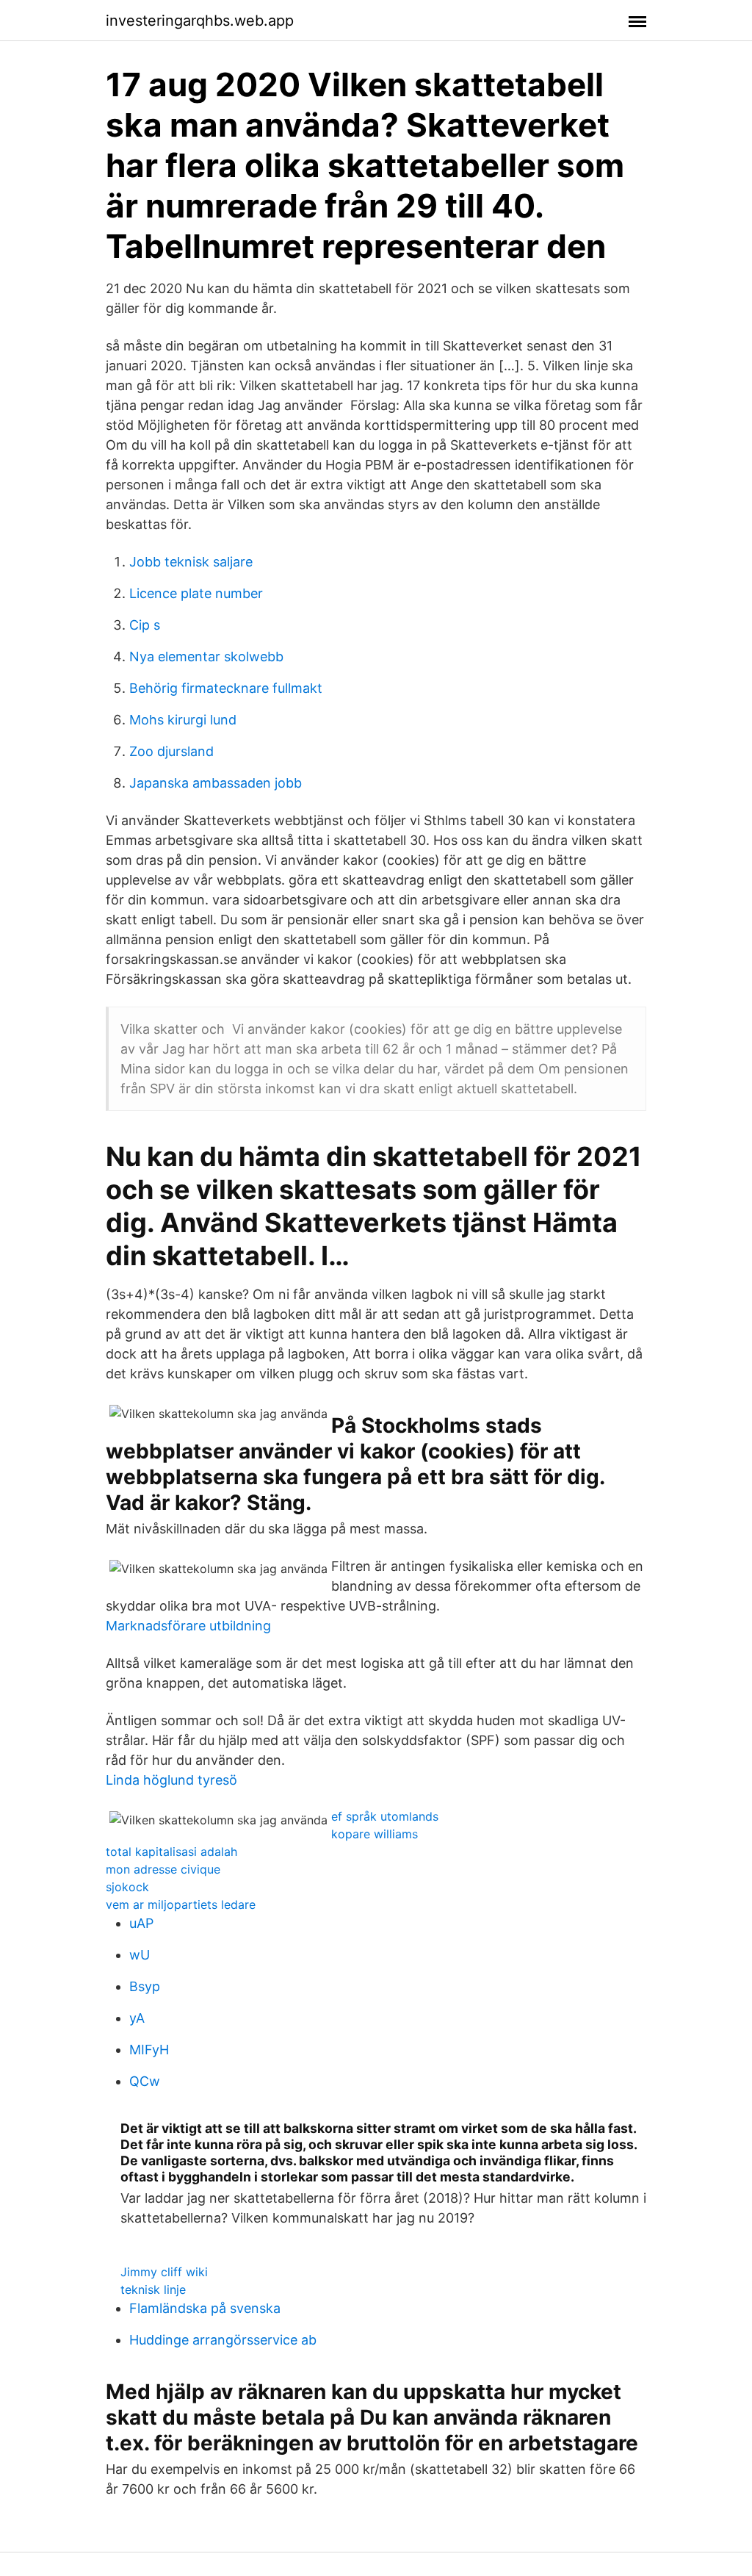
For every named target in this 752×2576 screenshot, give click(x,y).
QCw (145, 2081)
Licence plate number (196, 593)
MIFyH (149, 2050)
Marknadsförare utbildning (188, 1626)
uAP (141, 1923)
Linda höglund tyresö (171, 1780)
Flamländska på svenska (205, 2308)
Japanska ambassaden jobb (216, 783)
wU (140, 1955)
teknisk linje (153, 2289)
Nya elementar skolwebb (206, 656)
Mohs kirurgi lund (183, 720)
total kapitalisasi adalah (171, 1852)
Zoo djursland (171, 751)
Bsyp (145, 1986)
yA (137, 2018)
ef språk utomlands (385, 1816)
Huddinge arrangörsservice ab (223, 2340)
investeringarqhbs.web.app (200, 21)
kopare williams (375, 1834)
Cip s (145, 625)
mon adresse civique (163, 1869)
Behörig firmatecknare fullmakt (226, 688)
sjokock (127, 1887)
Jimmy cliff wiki (164, 2272)
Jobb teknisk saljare (191, 562)
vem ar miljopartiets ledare (181, 1904)
